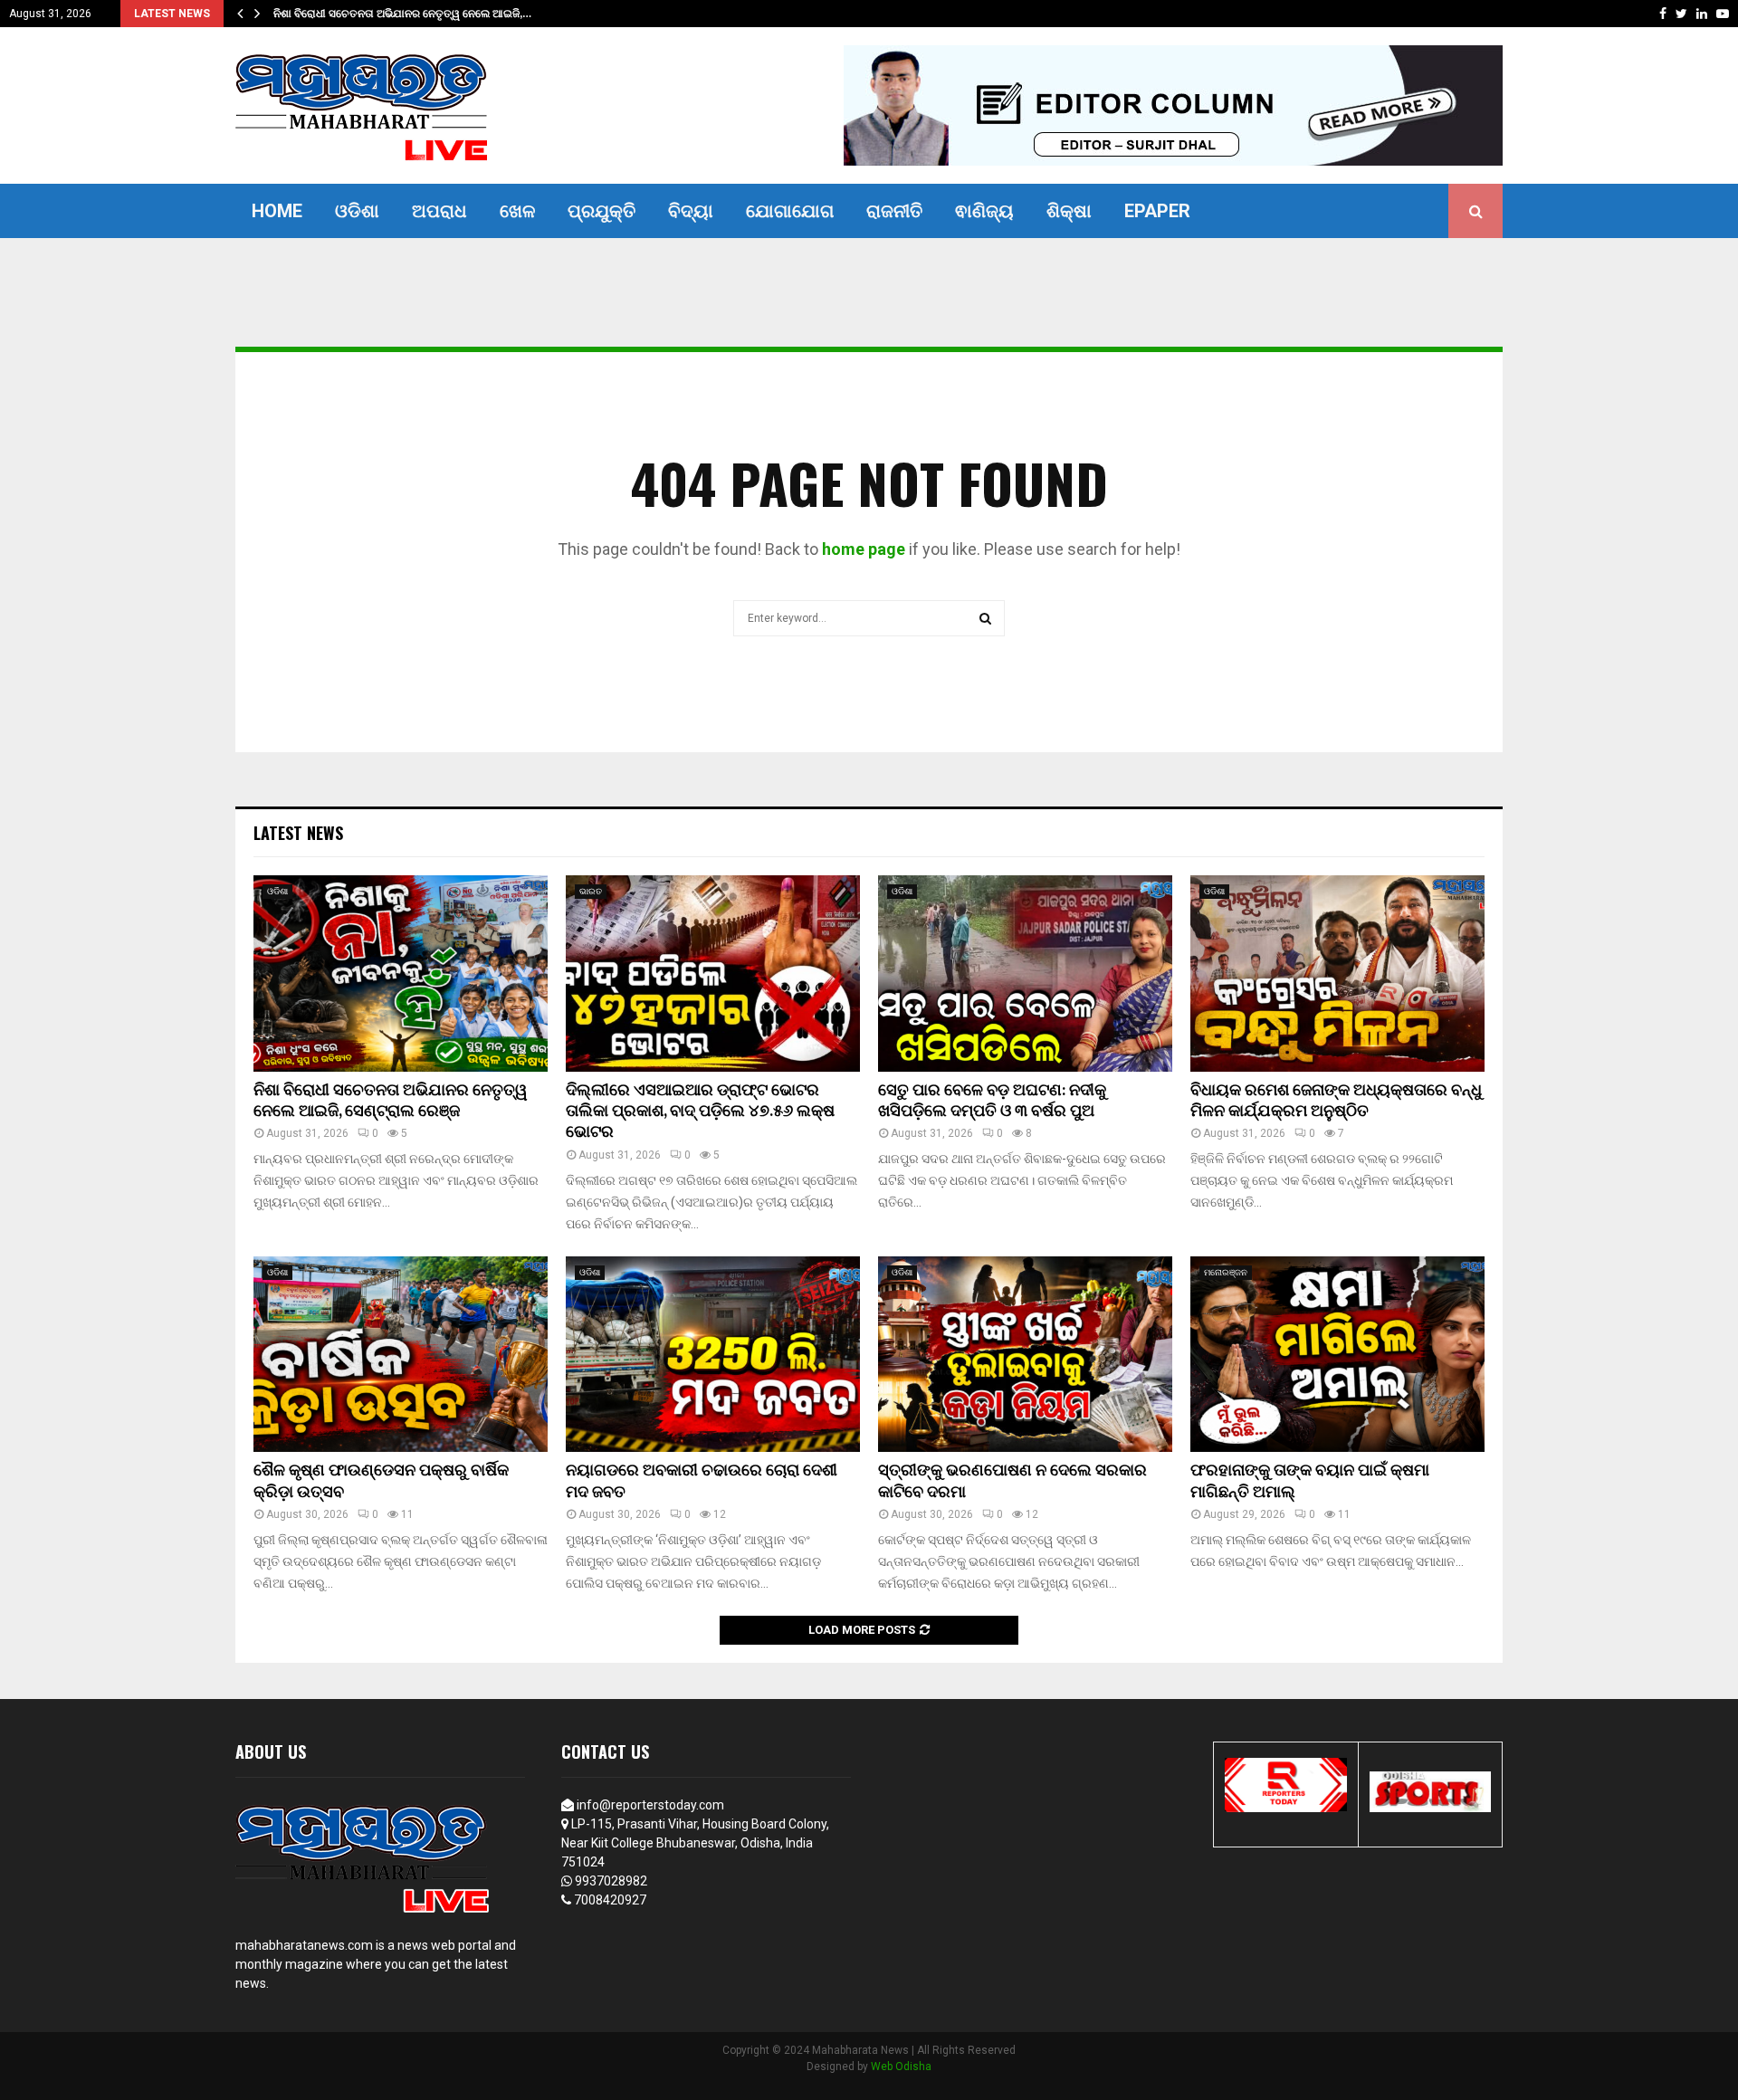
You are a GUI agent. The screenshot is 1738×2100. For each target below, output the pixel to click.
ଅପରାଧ (439, 211)
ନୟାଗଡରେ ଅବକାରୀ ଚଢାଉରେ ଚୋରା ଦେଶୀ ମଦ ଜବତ (702, 1481)
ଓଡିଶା (357, 211)
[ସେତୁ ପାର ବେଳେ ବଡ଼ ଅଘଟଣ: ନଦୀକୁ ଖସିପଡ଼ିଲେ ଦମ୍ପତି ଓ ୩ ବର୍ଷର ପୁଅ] (1025, 974)
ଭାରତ (591, 891)
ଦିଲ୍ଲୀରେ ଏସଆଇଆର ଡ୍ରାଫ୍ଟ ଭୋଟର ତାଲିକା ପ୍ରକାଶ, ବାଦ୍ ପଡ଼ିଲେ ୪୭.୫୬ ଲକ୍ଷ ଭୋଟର (700, 1112)
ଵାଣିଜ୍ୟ (984, 211)
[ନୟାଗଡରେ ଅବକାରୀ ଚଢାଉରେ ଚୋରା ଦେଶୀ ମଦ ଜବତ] (713, 1355)
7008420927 (610, 1900)
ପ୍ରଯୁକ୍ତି (602, 211)
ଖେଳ (517, 211)
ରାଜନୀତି (894, 211)
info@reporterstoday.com (650, 1805)
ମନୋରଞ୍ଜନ (1226, 1272)
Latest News (298, 833)
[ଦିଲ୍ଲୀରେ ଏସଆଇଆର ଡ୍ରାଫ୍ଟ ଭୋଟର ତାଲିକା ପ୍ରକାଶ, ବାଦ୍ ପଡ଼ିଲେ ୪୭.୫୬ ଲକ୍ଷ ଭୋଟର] (713, 974)
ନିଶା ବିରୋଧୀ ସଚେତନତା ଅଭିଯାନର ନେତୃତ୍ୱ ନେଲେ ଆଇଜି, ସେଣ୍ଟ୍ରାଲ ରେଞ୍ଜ (391, 1101)
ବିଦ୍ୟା (691, 211)
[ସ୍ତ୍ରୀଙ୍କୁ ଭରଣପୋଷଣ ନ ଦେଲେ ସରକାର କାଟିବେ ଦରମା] (1025, 1355)
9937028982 (611, 1881)
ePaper (1157, 211)
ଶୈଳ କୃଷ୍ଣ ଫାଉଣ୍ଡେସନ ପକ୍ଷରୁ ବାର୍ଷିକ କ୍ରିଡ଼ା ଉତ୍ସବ (381, 1481)
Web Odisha (901, 2067)
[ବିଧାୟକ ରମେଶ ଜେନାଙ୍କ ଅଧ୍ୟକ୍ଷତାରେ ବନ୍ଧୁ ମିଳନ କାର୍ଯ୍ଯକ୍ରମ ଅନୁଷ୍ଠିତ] (1337, 974)
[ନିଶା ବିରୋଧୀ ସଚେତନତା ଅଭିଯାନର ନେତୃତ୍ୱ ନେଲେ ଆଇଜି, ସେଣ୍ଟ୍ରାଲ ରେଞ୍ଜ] (401, 974)
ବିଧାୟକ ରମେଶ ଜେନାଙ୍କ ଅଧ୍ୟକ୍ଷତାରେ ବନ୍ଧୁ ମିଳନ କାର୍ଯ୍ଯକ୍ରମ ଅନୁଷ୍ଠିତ (1336, 1101)
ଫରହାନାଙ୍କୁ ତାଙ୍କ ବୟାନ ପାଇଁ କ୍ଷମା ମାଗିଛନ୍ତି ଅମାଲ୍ (1310, 1481)
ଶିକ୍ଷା (1069, 211)
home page (864, 549)
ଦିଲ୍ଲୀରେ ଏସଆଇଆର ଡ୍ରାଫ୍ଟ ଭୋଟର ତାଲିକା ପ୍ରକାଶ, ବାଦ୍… (409, 14)
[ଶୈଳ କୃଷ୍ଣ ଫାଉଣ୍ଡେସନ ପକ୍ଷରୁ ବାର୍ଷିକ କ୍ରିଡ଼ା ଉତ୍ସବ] (401, 1355)
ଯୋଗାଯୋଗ (790, 211)
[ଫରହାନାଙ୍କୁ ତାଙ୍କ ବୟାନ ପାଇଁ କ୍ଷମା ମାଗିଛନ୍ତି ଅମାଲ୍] (1337, 1355)
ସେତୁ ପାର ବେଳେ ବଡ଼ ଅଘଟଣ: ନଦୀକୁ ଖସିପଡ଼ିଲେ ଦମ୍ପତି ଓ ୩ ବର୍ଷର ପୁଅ (992, 1101)
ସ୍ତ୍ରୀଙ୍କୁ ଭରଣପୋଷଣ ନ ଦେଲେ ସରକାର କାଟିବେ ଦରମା (1012, 1481)
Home (277, 211)
